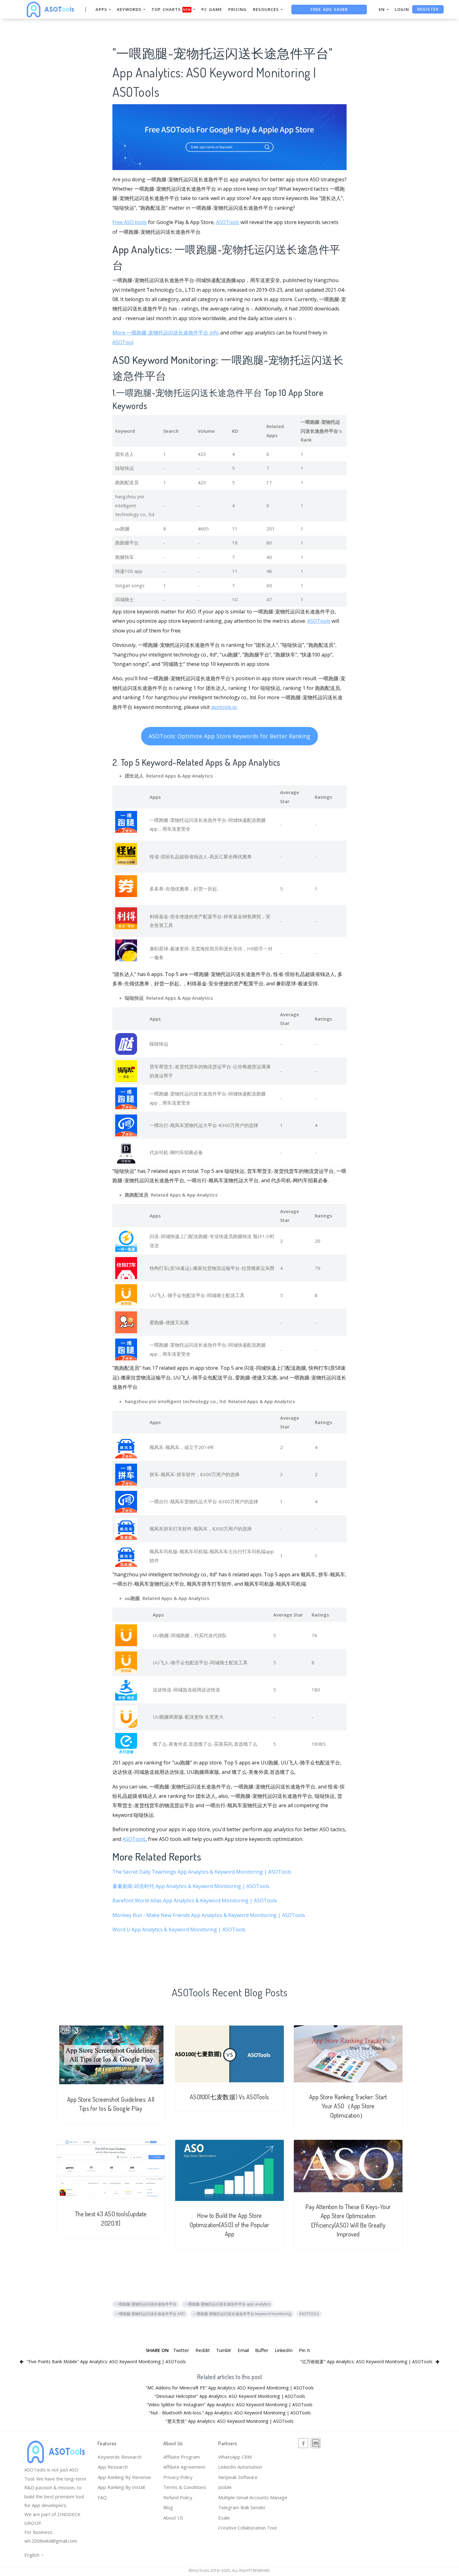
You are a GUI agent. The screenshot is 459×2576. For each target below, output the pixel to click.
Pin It (304, 2350)
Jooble (225, 2487)
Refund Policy (178, 2497)
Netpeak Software (238, 2477)
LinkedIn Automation (240, 2467)
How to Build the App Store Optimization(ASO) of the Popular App (229, 2225)
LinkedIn (284, 2350)
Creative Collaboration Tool (247, 2528)
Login (402, 9)
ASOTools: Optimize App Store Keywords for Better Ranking (230, 736)
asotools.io (224, 707)
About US (173, 2518)
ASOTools (228, 222)
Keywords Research (120, 2457)
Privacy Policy (178, 2477)
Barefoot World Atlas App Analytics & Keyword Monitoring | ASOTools (195, 1900)
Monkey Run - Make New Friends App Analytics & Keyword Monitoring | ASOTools (209, 1915)
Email (243, 2350)
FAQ (102, 2497)
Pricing (237, 9)
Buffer (262, 2350)
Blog (168, 2507)
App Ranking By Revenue (124, 2477)
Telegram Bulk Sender (242, 2507)
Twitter (181, 2350)
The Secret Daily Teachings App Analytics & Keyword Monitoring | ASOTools (202, 1872)
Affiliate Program (182, 2457)
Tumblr (224, 2350)
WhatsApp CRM (235, 2457)
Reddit (203, 2350)
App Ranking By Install (121, 2487)
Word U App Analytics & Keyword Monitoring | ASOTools (179, 1930)
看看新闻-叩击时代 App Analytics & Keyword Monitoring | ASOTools (191, 1886)
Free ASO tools (130, 222)
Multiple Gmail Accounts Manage (253, 2497)
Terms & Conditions (185, 2487)
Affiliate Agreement (184, 2467)
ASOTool (123, 342)
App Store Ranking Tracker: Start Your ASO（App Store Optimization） (348, 2106)
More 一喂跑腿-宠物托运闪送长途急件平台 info (166, 333)
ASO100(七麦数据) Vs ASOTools (230, 2097)
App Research (113, 2467)
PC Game (212, 9)
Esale (224, 2518)
